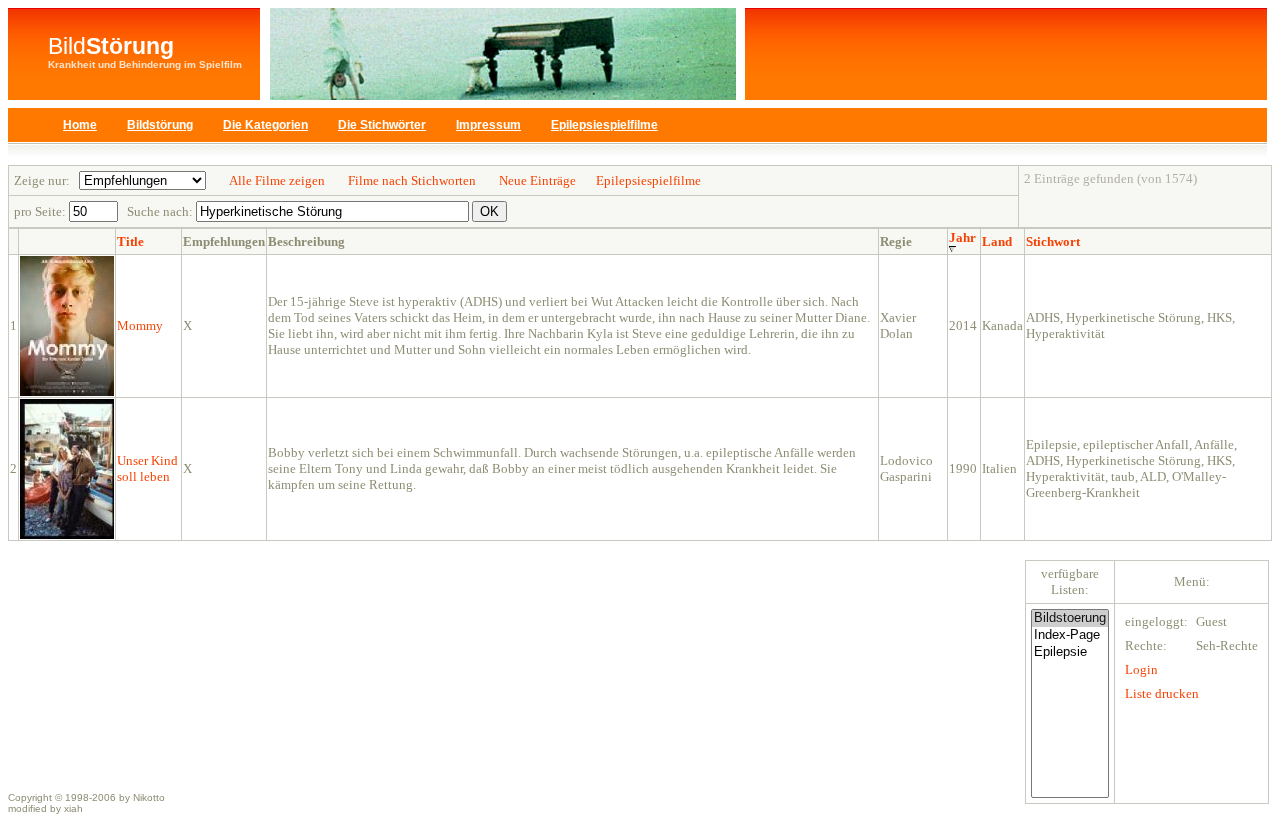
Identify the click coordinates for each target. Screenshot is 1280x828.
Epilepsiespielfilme (604, 125)
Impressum (488, 125)
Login (1141, 669)
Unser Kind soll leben (147, 468)
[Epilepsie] (1070, 652)
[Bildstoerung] (1070, 618)
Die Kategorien (265, 125)
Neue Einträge (537, 180)
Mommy (140, 325)
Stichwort (1053, 241)
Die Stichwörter (382, 125)
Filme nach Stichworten (412, 180)
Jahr (962, 237)
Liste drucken (1162, 693)
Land (997, 241)
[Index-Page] (1070, 635)
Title (130, 241)
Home (80, 125)
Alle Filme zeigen (277, 180)
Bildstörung (160, 125)
